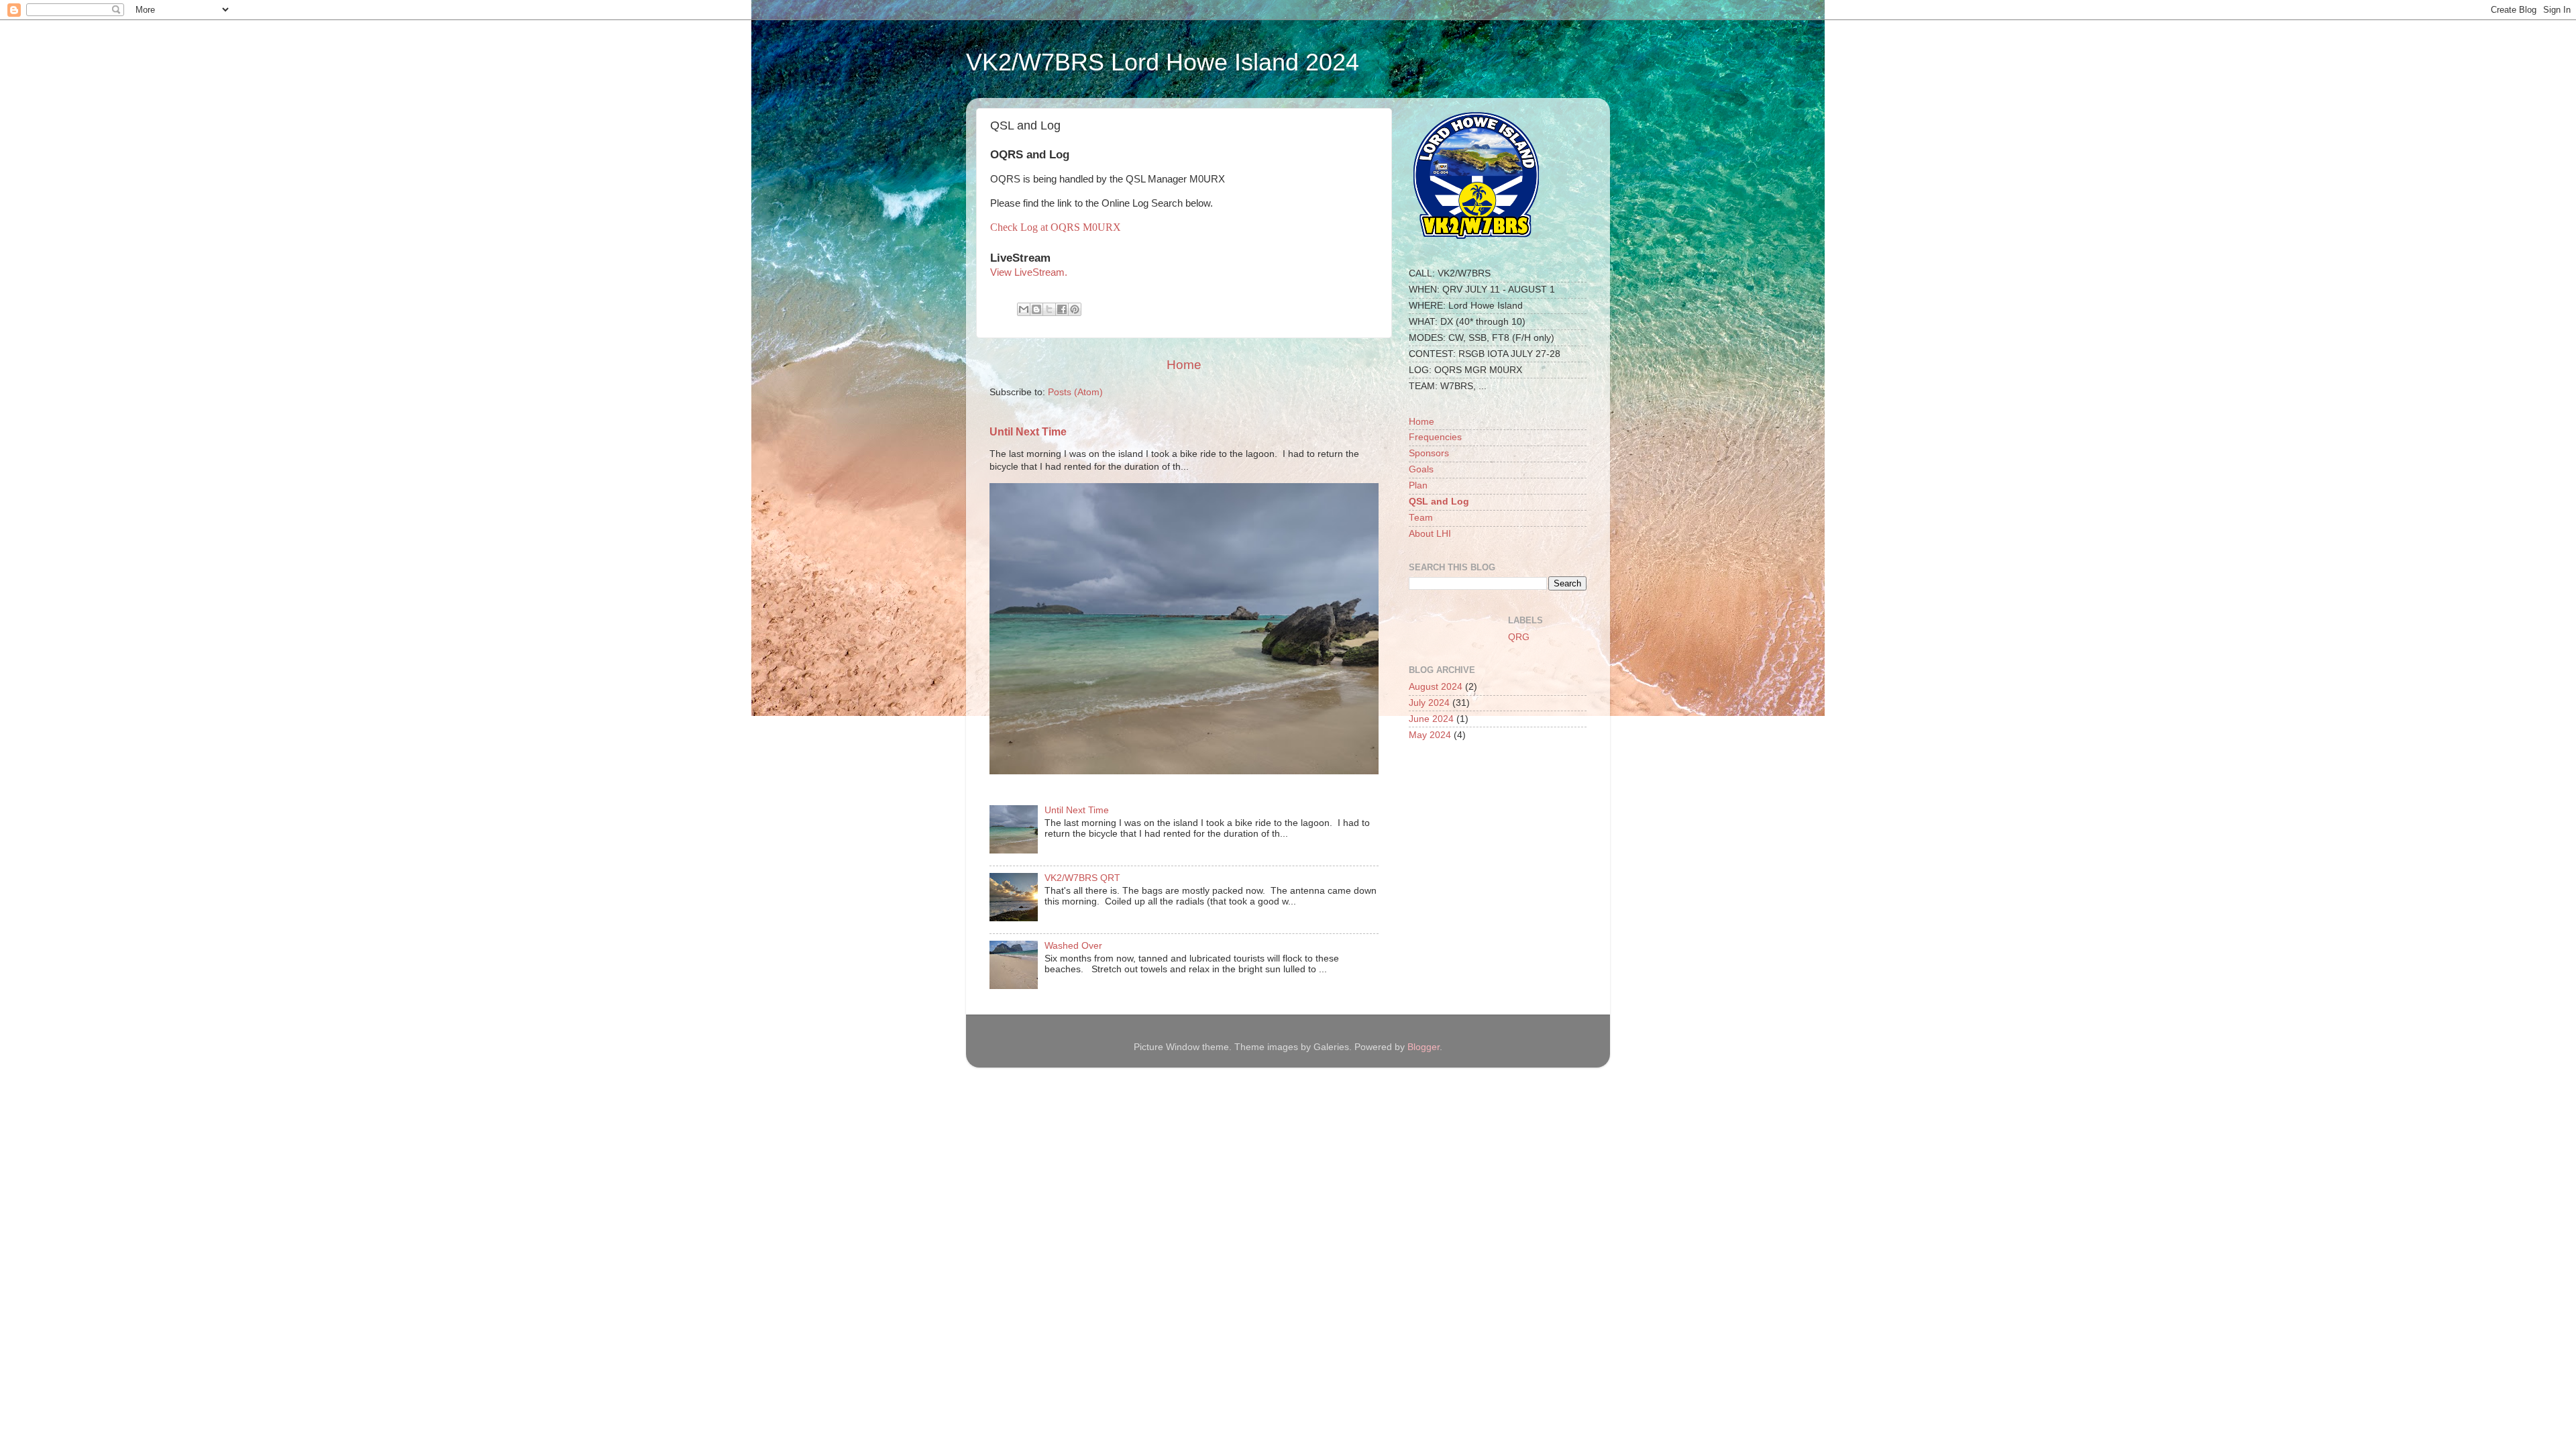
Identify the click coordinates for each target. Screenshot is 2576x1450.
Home (1184, 365)
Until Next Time (1028, 432)
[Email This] (1024, 309)
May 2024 (1430, 735)
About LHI (1430, 534)
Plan (1418, 485)
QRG (1519, 637)
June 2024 (1431, 719)
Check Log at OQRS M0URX (1056, 227)
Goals (1421, 469)
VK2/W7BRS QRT (1082, 878)
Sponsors (1429, 453)
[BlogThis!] (1036, 309)
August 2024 (1436, 687)
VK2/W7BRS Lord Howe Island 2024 (1163, 62)
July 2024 (1429, 703)
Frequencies (1435, 437)
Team (1421, 518)
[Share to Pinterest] (1075, 309)
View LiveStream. (1029, 272)
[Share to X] (1049, 309)
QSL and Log (1439, 502)
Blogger (1424, 1047)
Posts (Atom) (1075, 392)
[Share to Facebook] (1062, 309)
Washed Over (1073, 946)
